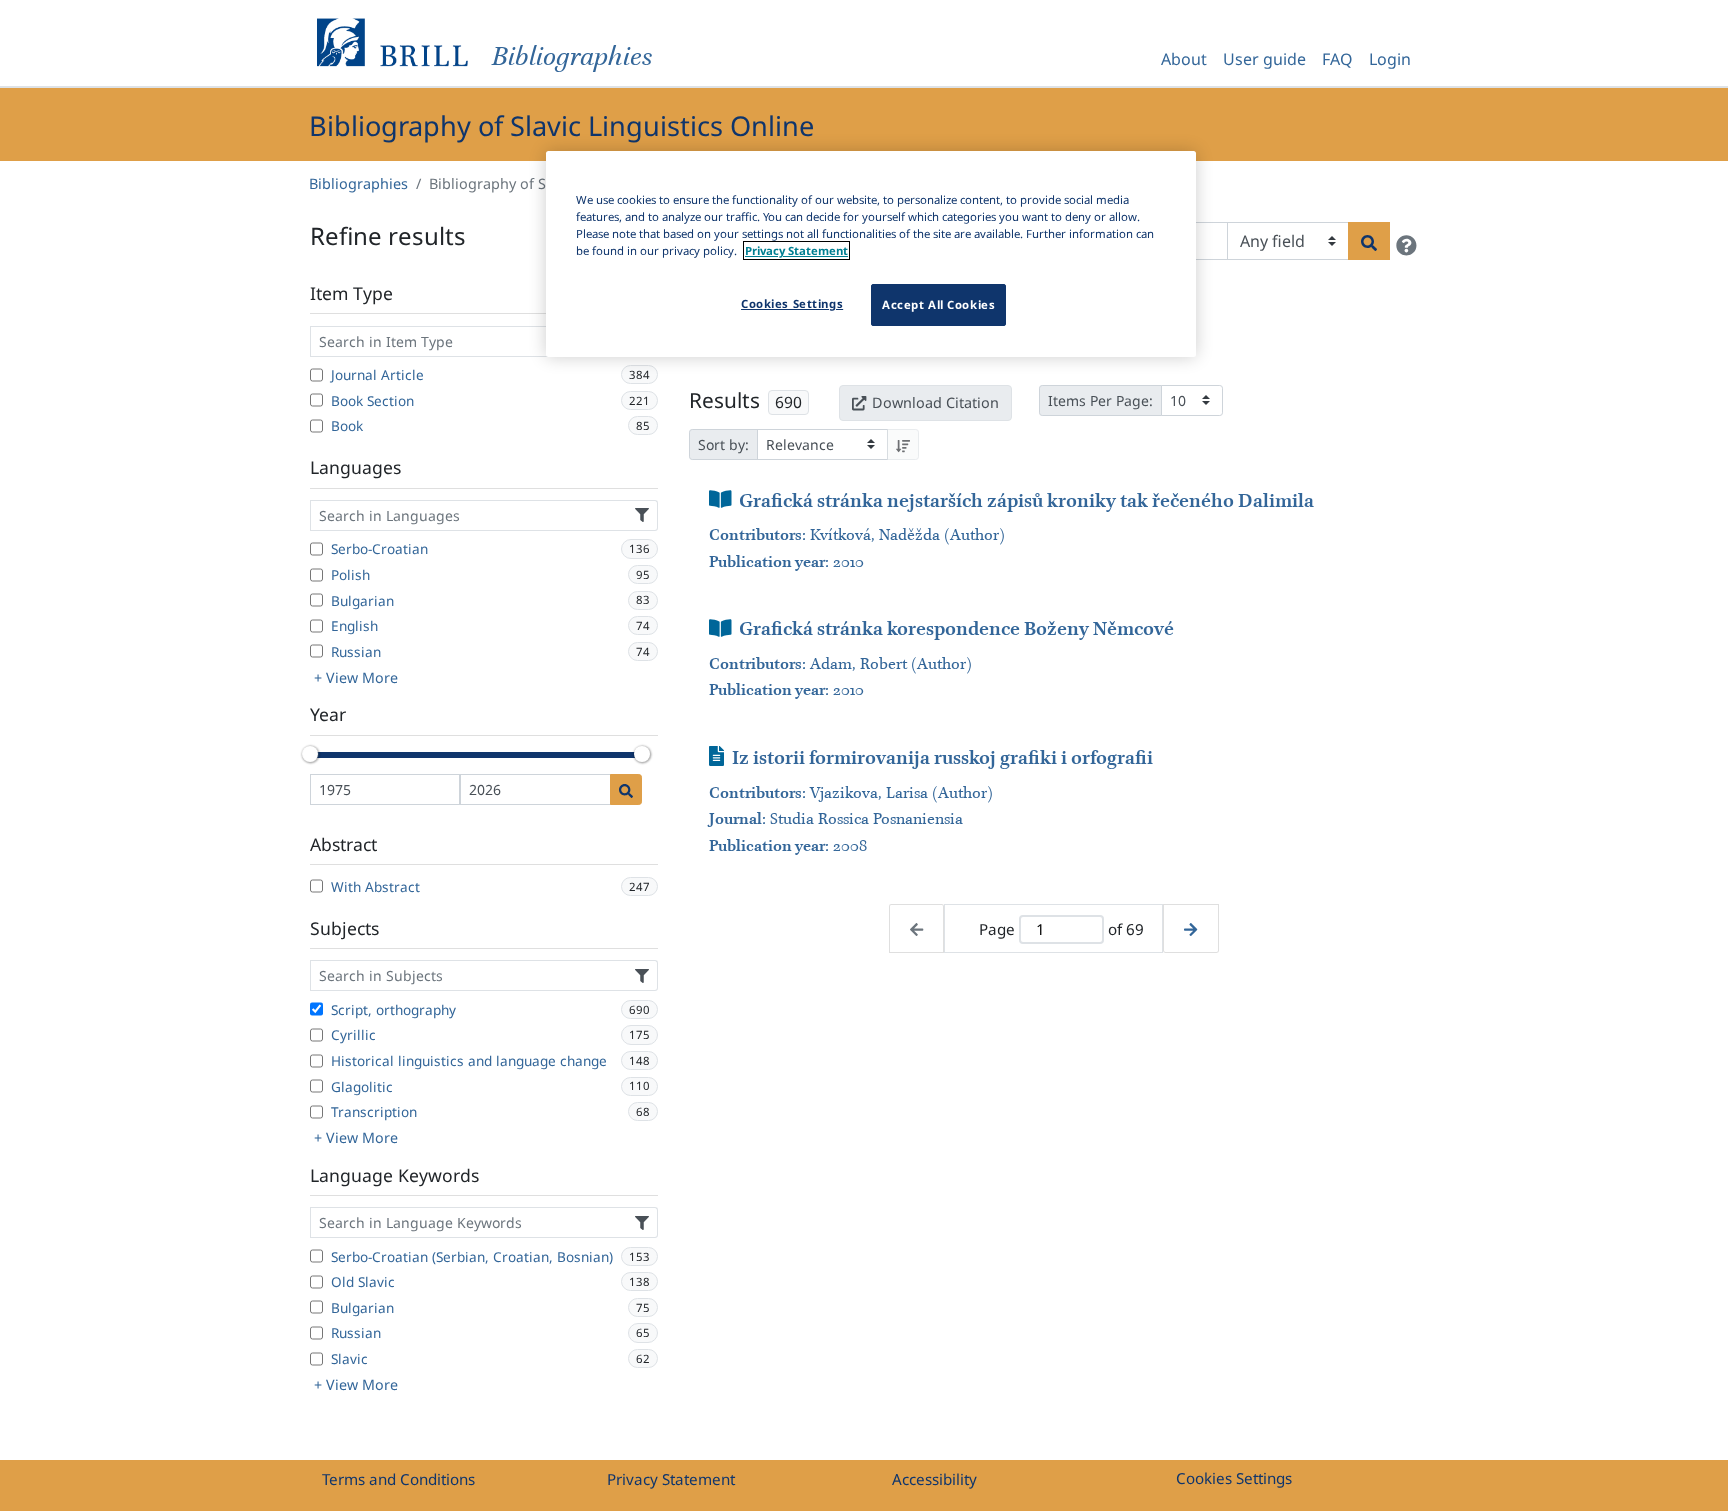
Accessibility (934, 1479)
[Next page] (1190, 928)
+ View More (356, 677)
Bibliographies (358, 183)
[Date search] (626, 789)
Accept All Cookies (938, 304)
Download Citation (935, 402)
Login (1390, 59)
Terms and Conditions (398, 1479)
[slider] (310, 754)
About (1184, 59)
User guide (1264, 59)
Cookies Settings (1234, 1478)
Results (724, 400)
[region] (871, 254)
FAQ (1337, 59)
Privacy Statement (671, 1479)
